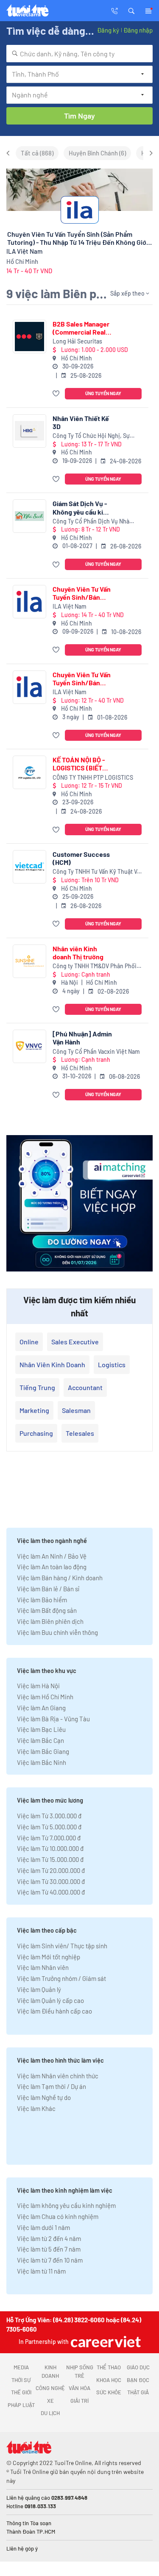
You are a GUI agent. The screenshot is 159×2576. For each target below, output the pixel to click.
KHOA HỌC (109, 2380)
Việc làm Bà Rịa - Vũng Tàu (53, 1719)
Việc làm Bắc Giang (43, 1751)
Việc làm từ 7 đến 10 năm (50, 2260)
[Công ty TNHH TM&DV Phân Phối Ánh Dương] (29, 961)
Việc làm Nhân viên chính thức (58, 2076)
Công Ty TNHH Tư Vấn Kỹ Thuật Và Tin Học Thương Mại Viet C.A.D (96, 872)
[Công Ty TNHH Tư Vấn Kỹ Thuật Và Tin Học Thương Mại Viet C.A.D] (29, 867)
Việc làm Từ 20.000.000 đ (51, 1870)
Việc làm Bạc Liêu (41, 1729)
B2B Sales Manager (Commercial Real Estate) (81, 328)
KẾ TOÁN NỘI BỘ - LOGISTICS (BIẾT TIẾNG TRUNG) (79, 764)
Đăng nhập (138, 30)
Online (29, 1342)
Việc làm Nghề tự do (44, 2097)
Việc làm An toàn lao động (52, 1567)
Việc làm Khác (36, 2108)
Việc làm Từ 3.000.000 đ (49, 1816)
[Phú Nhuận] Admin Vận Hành (82, 1038)
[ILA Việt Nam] (29, 602)
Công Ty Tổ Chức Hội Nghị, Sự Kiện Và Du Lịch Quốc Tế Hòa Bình (96, 436)
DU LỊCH (50, 2413)
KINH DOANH (50, 2371)
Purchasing (36, 1433)
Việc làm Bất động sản (47, 1610)
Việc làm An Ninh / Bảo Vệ (52, 1556)
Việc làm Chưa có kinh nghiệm (58, 2216)
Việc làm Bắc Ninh (42, 1762)
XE (50, 2401)
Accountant (85, 1387)
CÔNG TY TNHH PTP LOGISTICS (93, 777)
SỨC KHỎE (109, 2392)
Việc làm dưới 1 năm (43, 2227)
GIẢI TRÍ (79, 2401)
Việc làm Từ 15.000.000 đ (50, 1859)
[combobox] (79, 54)
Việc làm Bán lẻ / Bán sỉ (48, 1589)
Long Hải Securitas (77, 341)
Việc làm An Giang (41, 1708)
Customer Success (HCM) (81, 858)
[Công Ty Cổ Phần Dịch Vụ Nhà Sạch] (29, 516)
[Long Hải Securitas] (29, 337)
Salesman (76, 1410)
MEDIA (21, 2367)
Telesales (80, 1433)
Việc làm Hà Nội (38, 1686)
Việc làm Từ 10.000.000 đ (50, 1848)
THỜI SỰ (21, 2380)
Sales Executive (75, 1342)
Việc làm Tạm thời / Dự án (52, 2086)
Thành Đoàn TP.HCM (31, 2532)
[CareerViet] (105, 2342)
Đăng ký (108, 30)
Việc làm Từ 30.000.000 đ (51, 1881)
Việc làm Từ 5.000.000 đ (49, 1827)
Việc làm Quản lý (39, 1989)
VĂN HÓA (79, 2388)
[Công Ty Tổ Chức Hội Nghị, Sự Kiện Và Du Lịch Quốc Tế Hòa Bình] (29, 431)
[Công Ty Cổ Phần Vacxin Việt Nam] (29, 1046)
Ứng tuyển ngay (103, 393)
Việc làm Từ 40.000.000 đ (51, 1892)
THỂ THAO (109, 2367)
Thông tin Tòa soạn (29, 2523)
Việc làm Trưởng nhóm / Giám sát (61, 1978)
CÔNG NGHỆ (50, 2388)
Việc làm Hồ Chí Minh (45, 1697)
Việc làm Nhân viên (43, 1967)
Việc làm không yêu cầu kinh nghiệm (66, 2205)
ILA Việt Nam (70, 606)
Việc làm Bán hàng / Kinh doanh (60, 1578)
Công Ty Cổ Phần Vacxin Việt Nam (96, 1051)
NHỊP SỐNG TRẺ (80, 2371)
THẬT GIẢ (138, 2392)
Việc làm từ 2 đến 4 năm (49, 2238)
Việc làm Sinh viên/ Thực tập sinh (62, 1946)
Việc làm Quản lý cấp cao (50, 2000)
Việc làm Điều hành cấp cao (54, 2011)
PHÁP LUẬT (21, 2405)
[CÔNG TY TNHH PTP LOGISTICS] (29, 772)
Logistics (112, 1364)
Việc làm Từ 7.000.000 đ (49, 1838)
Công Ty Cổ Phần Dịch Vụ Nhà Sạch (91, 522)
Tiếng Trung (37, 1387)
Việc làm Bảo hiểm (42, 1600)
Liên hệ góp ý (22, 2548)
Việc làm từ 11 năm (41, 2271)
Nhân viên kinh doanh (52, 1364)
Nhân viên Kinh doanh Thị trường (78, 953)
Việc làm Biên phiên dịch (50, 1621)
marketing (34, 1410)
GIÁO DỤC (138, 2367)
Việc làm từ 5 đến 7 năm (49, 2249)
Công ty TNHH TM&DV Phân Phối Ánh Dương (95, 966)
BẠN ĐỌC (138, 2380)
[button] (131, 10)
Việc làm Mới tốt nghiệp (49, 1957)
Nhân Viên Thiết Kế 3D (81, 422)
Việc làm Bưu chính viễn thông (57, 1632)
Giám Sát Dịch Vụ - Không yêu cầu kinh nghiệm (82, 507)
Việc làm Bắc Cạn (40, 1740)
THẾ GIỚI (21, 2392)
